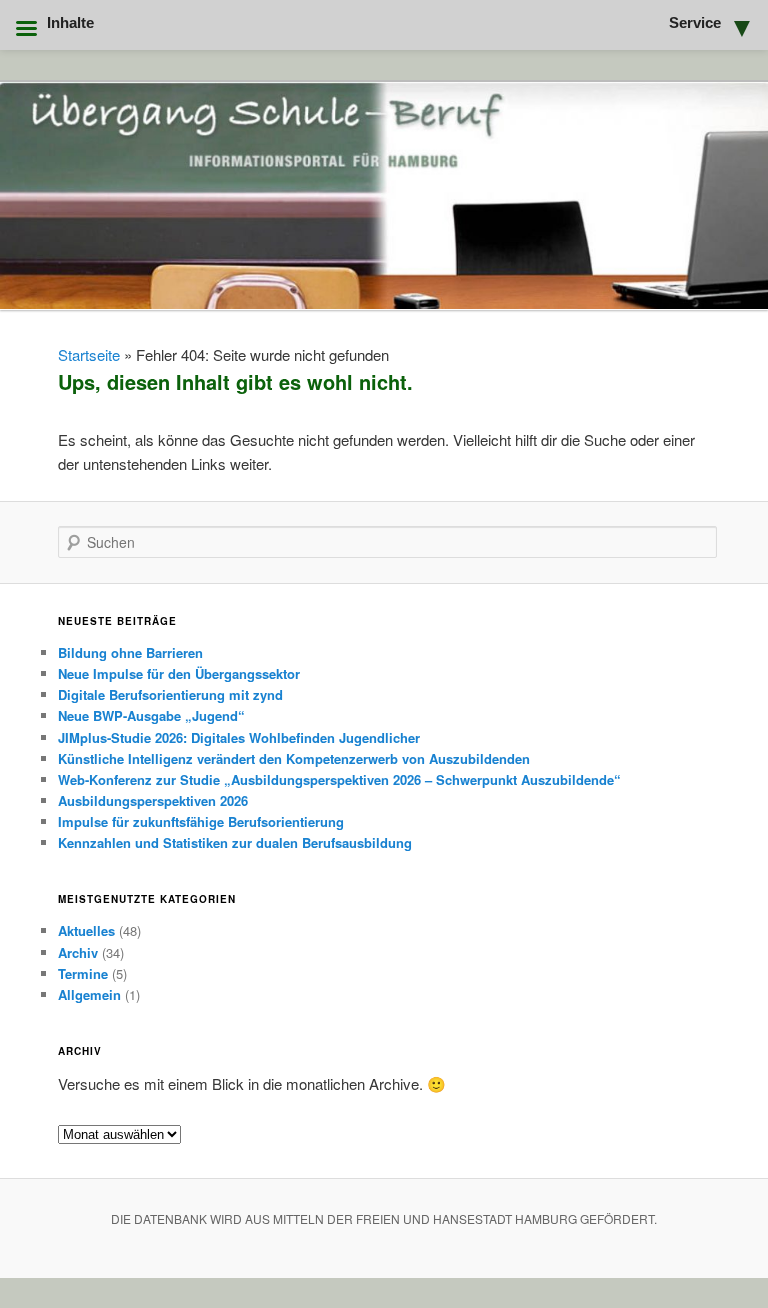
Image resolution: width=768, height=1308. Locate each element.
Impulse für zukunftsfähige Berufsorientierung (201, 821)
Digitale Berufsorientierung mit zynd (170, 694)
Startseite (89, 354)
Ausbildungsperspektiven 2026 (153, 800)
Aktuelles (86, 930)
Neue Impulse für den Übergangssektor (179, 673)
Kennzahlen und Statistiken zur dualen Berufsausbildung (235, 842)
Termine (83, 973)
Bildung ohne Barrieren (130, 652)
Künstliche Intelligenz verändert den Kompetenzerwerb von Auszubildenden (294, 758)
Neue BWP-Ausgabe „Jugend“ (151, 715)
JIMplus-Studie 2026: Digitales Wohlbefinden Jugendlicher (239, 737)
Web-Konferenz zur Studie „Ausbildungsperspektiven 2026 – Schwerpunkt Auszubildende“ (339, 779)
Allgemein (89, 994)
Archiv (78, 952)
